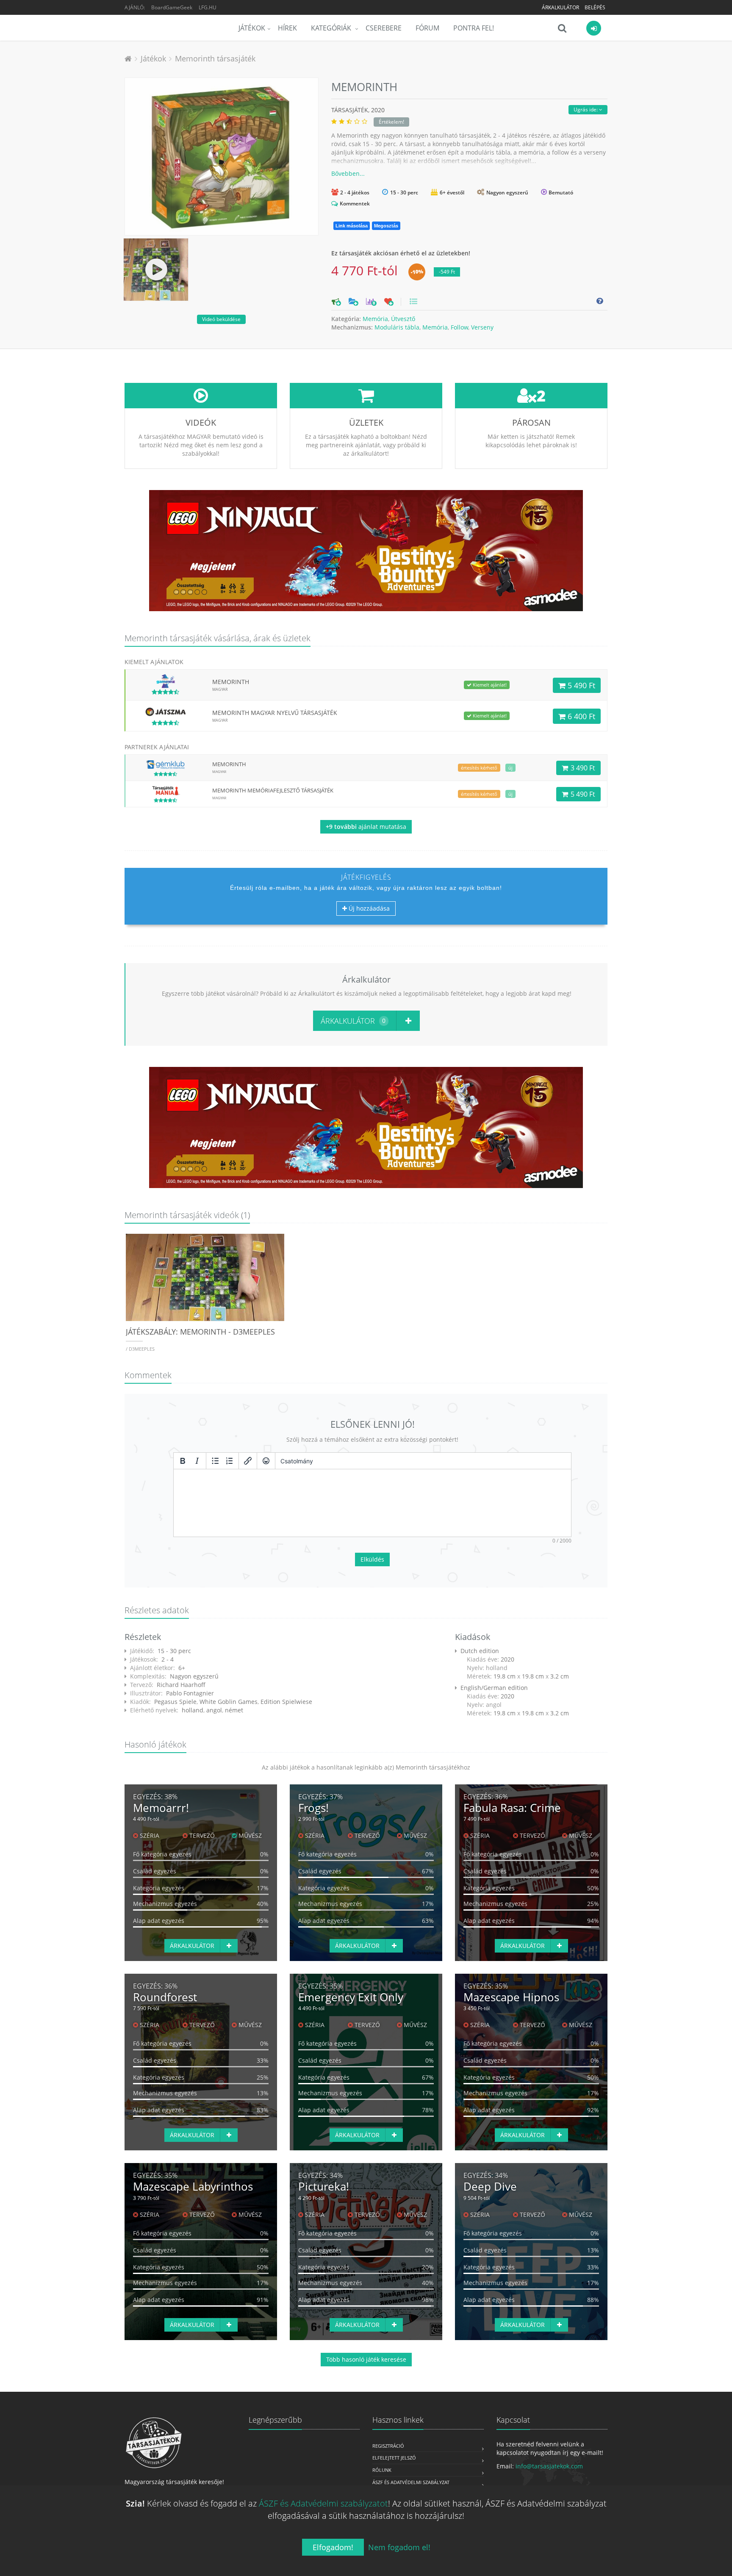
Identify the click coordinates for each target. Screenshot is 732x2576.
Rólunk (382, 2470)
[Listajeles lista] (215, 1461)
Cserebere (384, 28)
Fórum (427, 28)
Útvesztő (403, 319)
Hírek (287, 28)
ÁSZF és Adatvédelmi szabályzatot (323, 2503)
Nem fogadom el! (399, 2547)
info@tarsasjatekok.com (549, 2466)
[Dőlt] (197, 1461)
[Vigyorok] (266, 1461)
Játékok (252, 28)
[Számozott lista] (230, 1461)
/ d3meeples (140, 1349)
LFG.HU (208, 7)
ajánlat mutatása (366, 827)
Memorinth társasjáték (215, 58)
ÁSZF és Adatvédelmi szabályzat (411, 2482)
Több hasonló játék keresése (366, 2359)
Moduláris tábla (397, 327)
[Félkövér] (183, 1461)
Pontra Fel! (474, 28)
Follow (459, 327)
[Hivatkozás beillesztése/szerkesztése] (248, 1461)
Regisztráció (388, 2446)
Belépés (595, 7)
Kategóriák (332, 28)
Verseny (482, 327)
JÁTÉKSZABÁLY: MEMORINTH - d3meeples (200, 1332)
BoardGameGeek (172, 7)
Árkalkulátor (560, 7)
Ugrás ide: (586, 109)
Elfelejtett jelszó (394, 2458)
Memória (375, 319)
